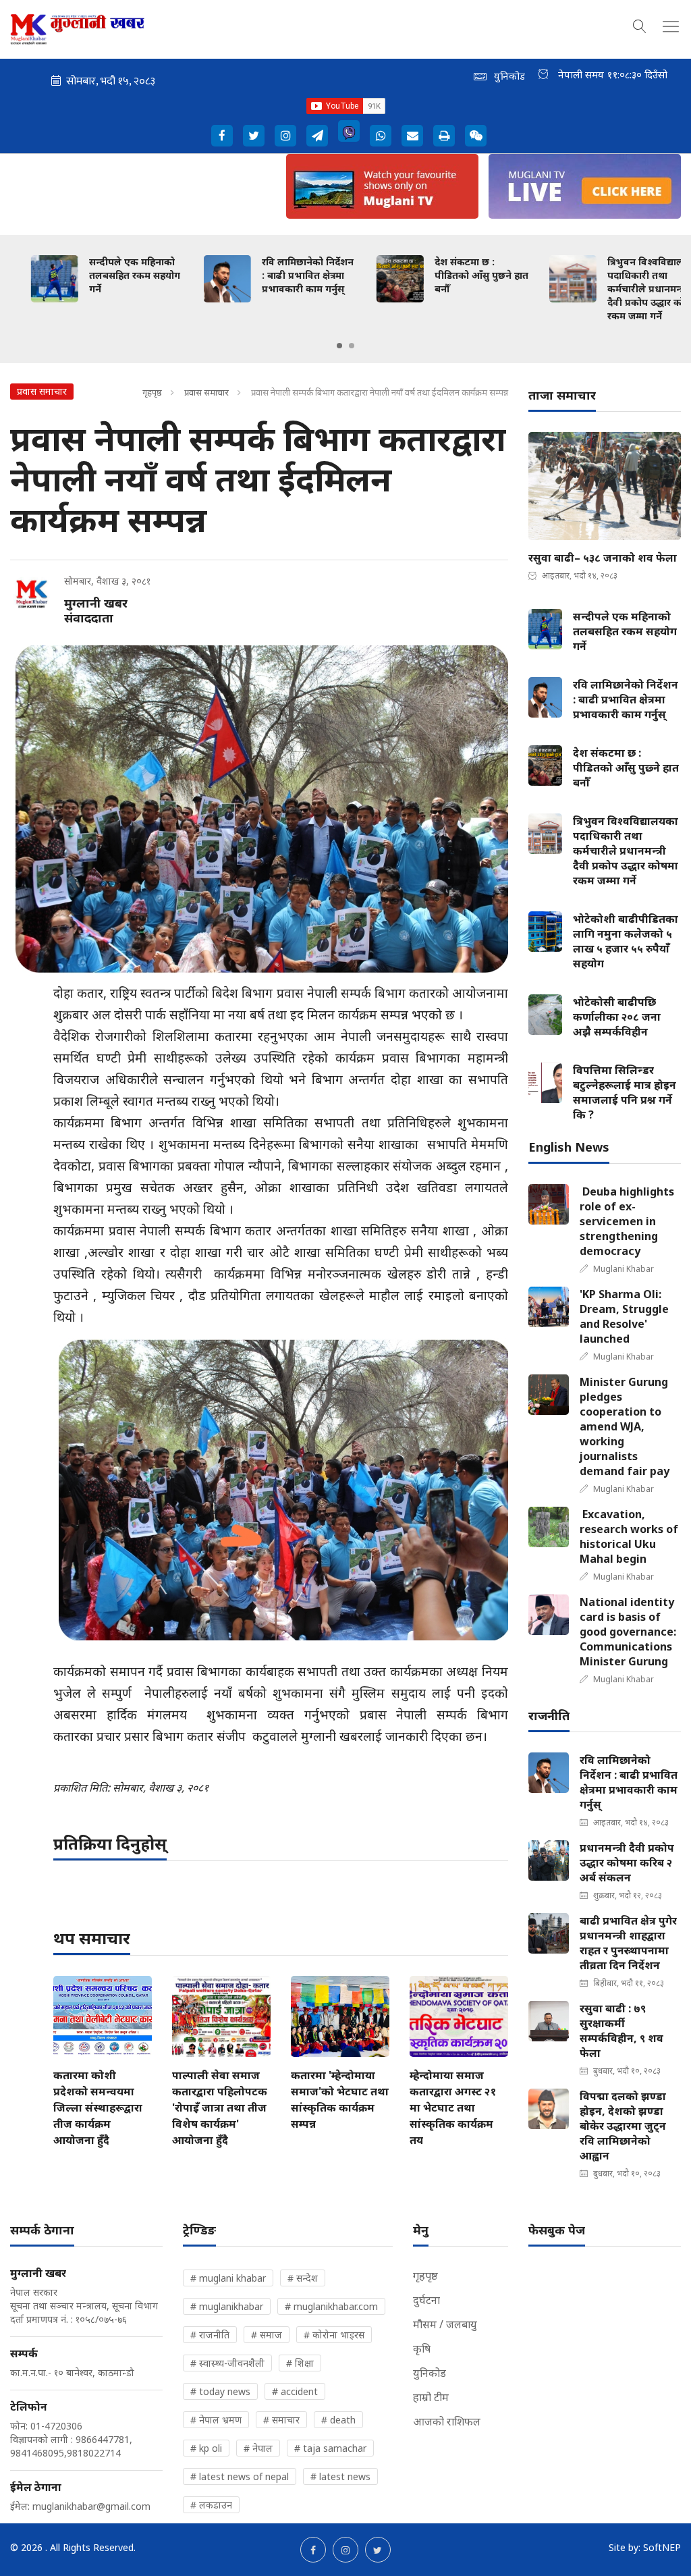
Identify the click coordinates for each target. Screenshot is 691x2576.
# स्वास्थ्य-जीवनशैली (227, 2363)
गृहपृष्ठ (152, 392)
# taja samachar (330, 2448)
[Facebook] (222, 136)
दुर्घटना (426, 2300)
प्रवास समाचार (206, 392)
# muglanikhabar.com (331, 2306)
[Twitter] (254, 136)
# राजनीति (210, 2335)
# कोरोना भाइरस (334, 2335)
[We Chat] (476, 136)
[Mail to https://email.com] (412, 136)
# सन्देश (303, 2278)
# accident (295, 2391)
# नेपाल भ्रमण (216, 2420)
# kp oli (206, 2448)
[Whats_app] (381, 136)
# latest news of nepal (240, 2476)
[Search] (640, 24)
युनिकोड (430, 2373)
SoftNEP (662, 2547)
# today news (220, 2391)
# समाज (267, 2335)
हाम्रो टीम (431, 2397)
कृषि (422, 2349)
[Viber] (349, 131)
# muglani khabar (228, 2278)
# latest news (340, 2476)
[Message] (317, 136)
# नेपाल (258, 2448)
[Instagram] (285, 136)
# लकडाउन (211, 2505)
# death (338, 2420)
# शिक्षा (300, 2363)
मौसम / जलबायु (445, 2324)
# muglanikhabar (227, 2306)
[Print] (444, 136)
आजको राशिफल (447, 2421)
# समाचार (281, 2420)
